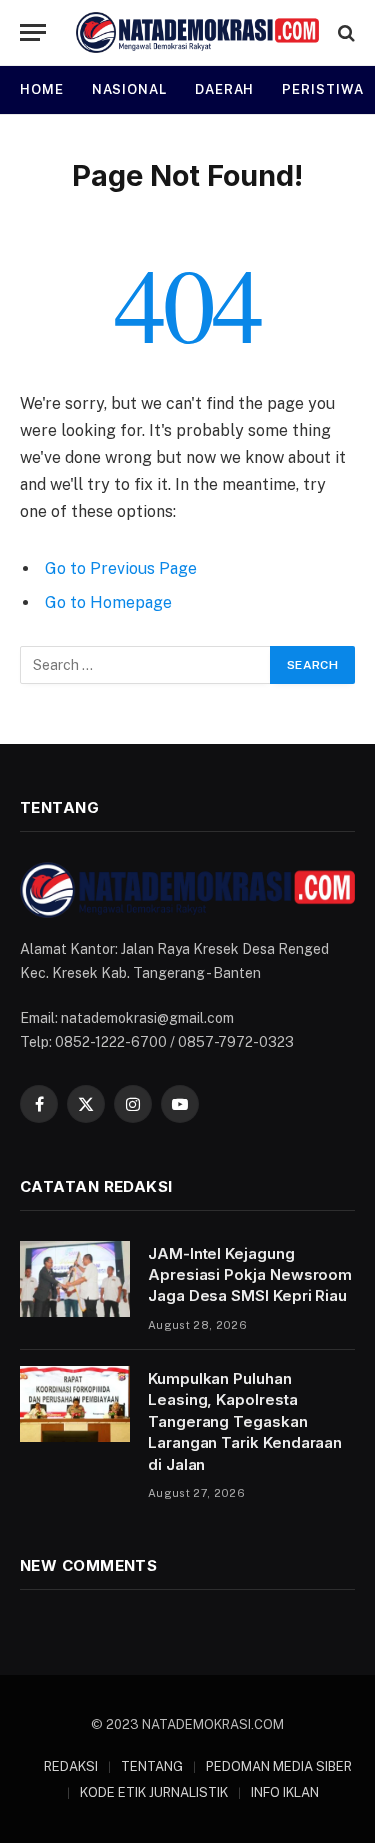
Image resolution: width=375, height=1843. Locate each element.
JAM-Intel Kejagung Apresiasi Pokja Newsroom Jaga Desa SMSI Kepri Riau (250, 1275)
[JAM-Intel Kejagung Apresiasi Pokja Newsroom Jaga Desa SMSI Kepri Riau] (75, 1279)
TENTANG (152, 1766)
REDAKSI (71, 1766)
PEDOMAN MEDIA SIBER (279, 1766)
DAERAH (224, 89)
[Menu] (33, 32)
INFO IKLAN (285, 1792)
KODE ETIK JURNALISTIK (154, 1792)
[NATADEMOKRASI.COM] (197, 32)
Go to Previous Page (121, 568)
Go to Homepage (108, 602)
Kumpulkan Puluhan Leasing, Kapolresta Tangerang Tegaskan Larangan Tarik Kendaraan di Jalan (245, 1421)
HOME (42, 89)
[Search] (344, 32)
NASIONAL (129, 89)
